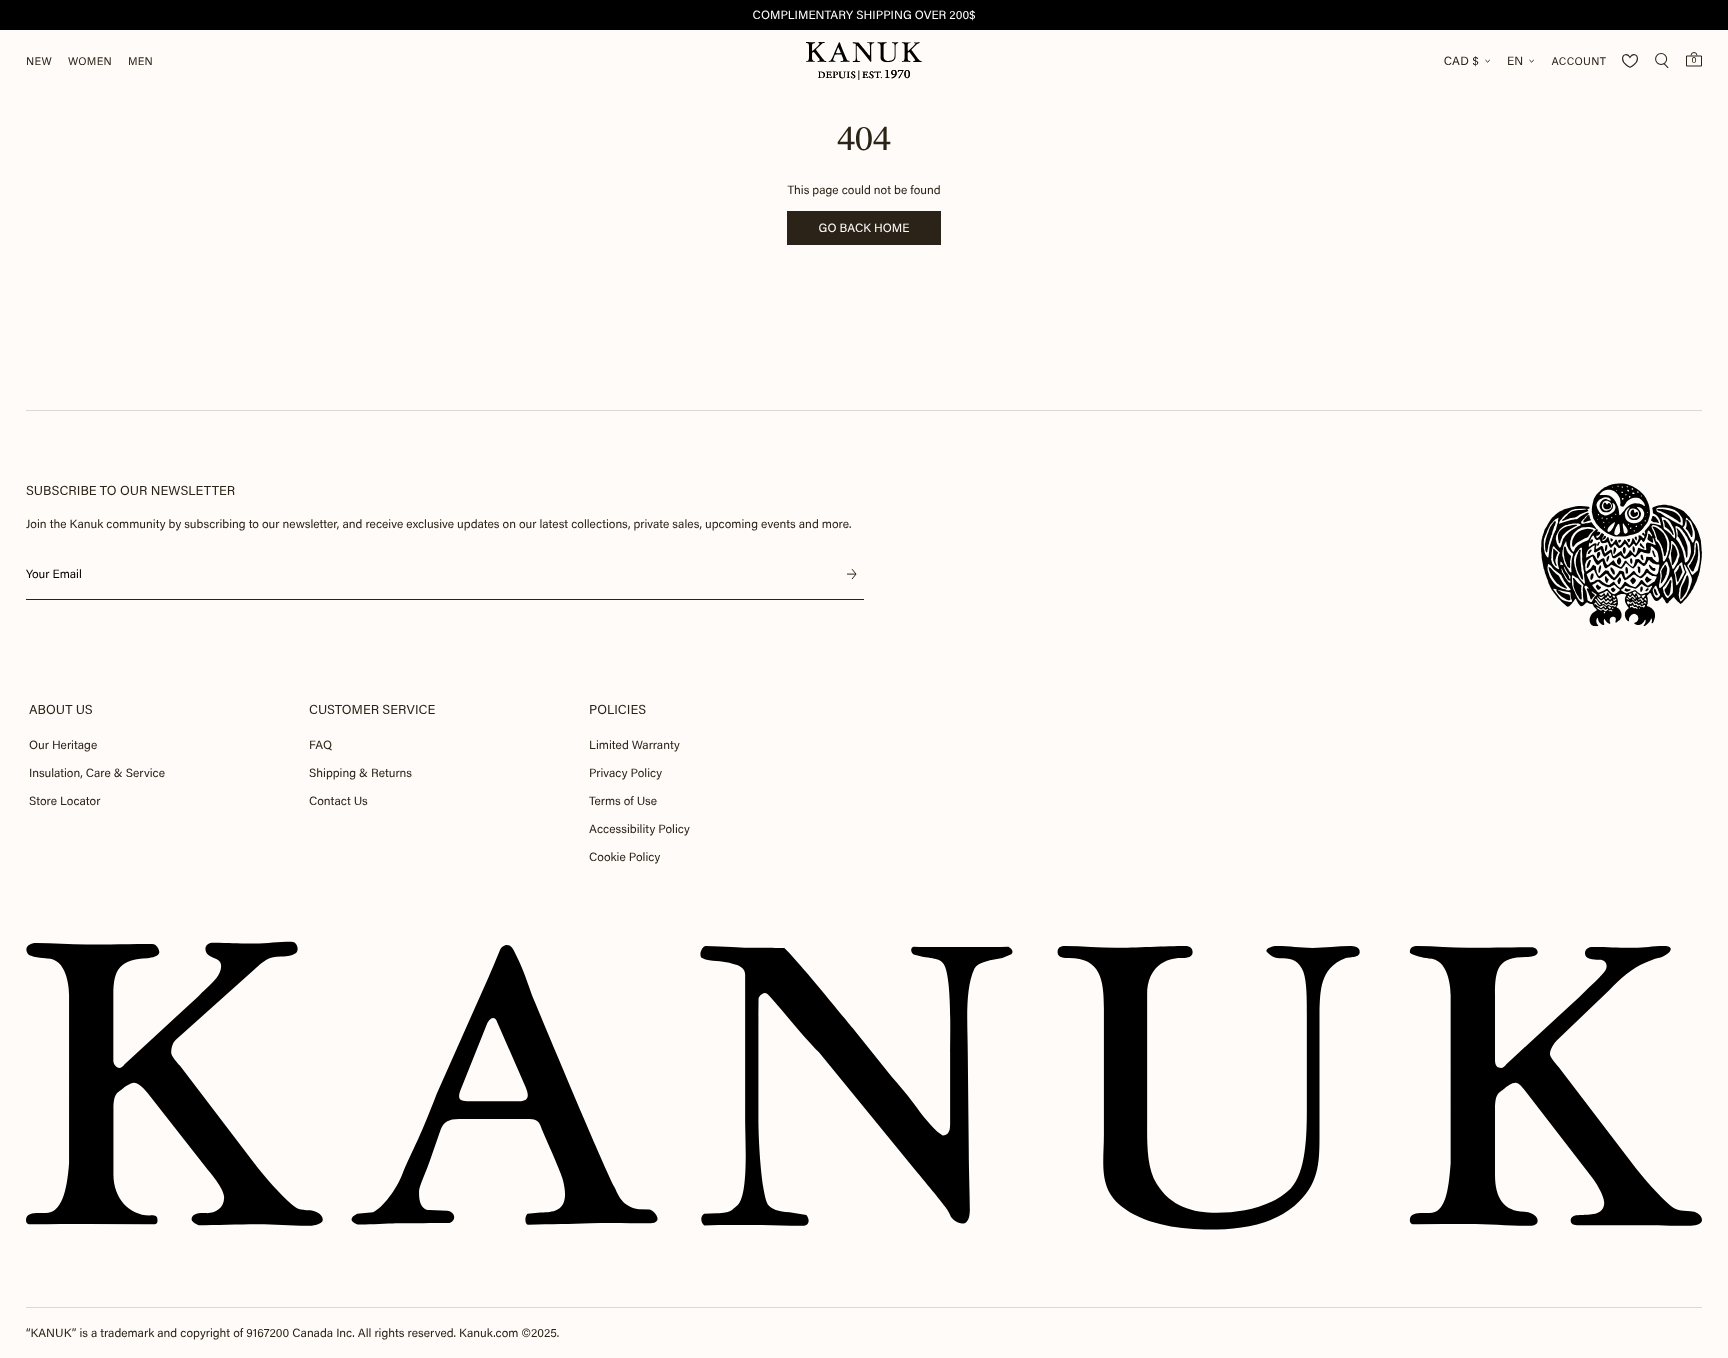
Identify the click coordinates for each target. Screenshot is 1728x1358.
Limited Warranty (634, 745)
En (1515, 61)
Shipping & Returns (360, 773)
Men (140, 61)
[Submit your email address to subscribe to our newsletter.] (852, 574)
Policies (617, 709)
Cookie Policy (624, 857)
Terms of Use (623, 801)
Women (90, 61)
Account (1578, 61)
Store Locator (64, 801)
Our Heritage (63, 745)
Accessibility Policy (639, 829)
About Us (61, 709)
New (39, 61)
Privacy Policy (625, 773)
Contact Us (338, 801)
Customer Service (372, 709)
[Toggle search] (1662, 61)
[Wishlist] (1630, 61)
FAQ (320, 745)
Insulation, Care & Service (97, 773)
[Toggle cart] (1694, 59)
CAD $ (1461, 61)
